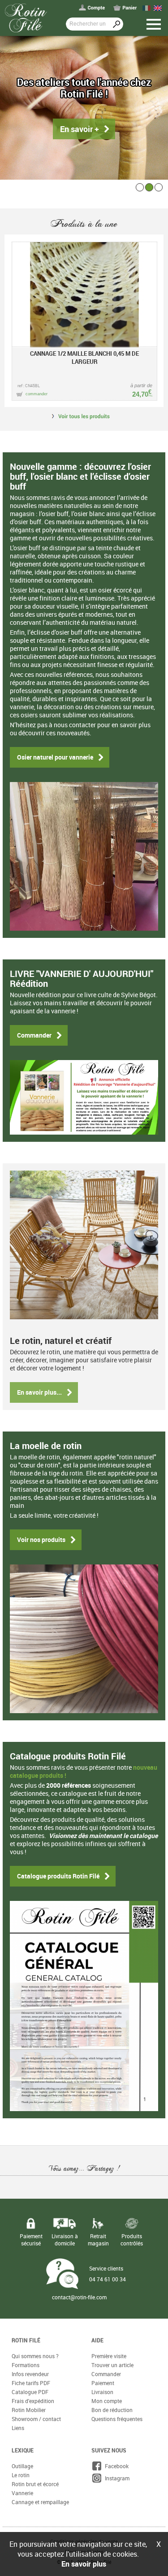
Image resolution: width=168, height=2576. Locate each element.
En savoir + (80, 129)
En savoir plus (84, 2564)
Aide (97, 2340)
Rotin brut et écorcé (35, 2484)
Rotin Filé (26, 2340)
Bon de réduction (112, 2410)
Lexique (23, 2450)
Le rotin (21, 2475)
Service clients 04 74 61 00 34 (108, 2274)
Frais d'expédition (33, 2401)
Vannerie (22, 2493)
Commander (34, 1035)
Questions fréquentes (117, 2419)
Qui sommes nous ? (35, 2356)
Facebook (115, 2466)
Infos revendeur (30, 2374)
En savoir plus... (39, 1392)
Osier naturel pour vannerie (55, 757)
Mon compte (107, 2401)
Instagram (116, 2478)
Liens (18, 2428)
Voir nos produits (41, 1540)
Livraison (102, 2392)
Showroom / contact (36, 2419)
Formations (26, 2365)
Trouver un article (112, 2365)
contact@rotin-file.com (79, 2297)
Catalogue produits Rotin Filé (58, 1876)
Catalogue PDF (30, 2392)
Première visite (109, 2356)
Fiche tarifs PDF (31, 2383)
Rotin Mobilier (29, 2410)
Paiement (103, 2383)
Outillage (22, 2466)
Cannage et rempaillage (40, 2502)
